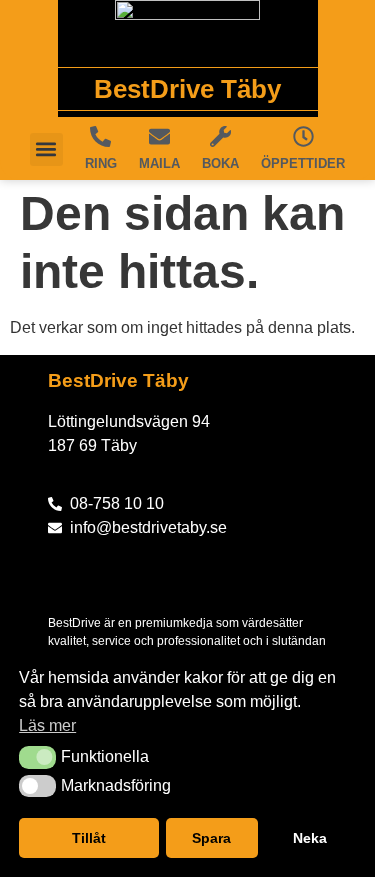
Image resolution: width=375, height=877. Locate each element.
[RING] (100, 136)
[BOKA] (220, 136)
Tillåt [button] (89, 838)
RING (101, 163)
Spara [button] (211, 838)
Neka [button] (310, 838)
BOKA (220, 163)
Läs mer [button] (47, 725)
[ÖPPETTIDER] (303, 136)
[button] (37, 757)
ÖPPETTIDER (303, 163)
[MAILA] (159, 136)
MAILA (159, 163)
